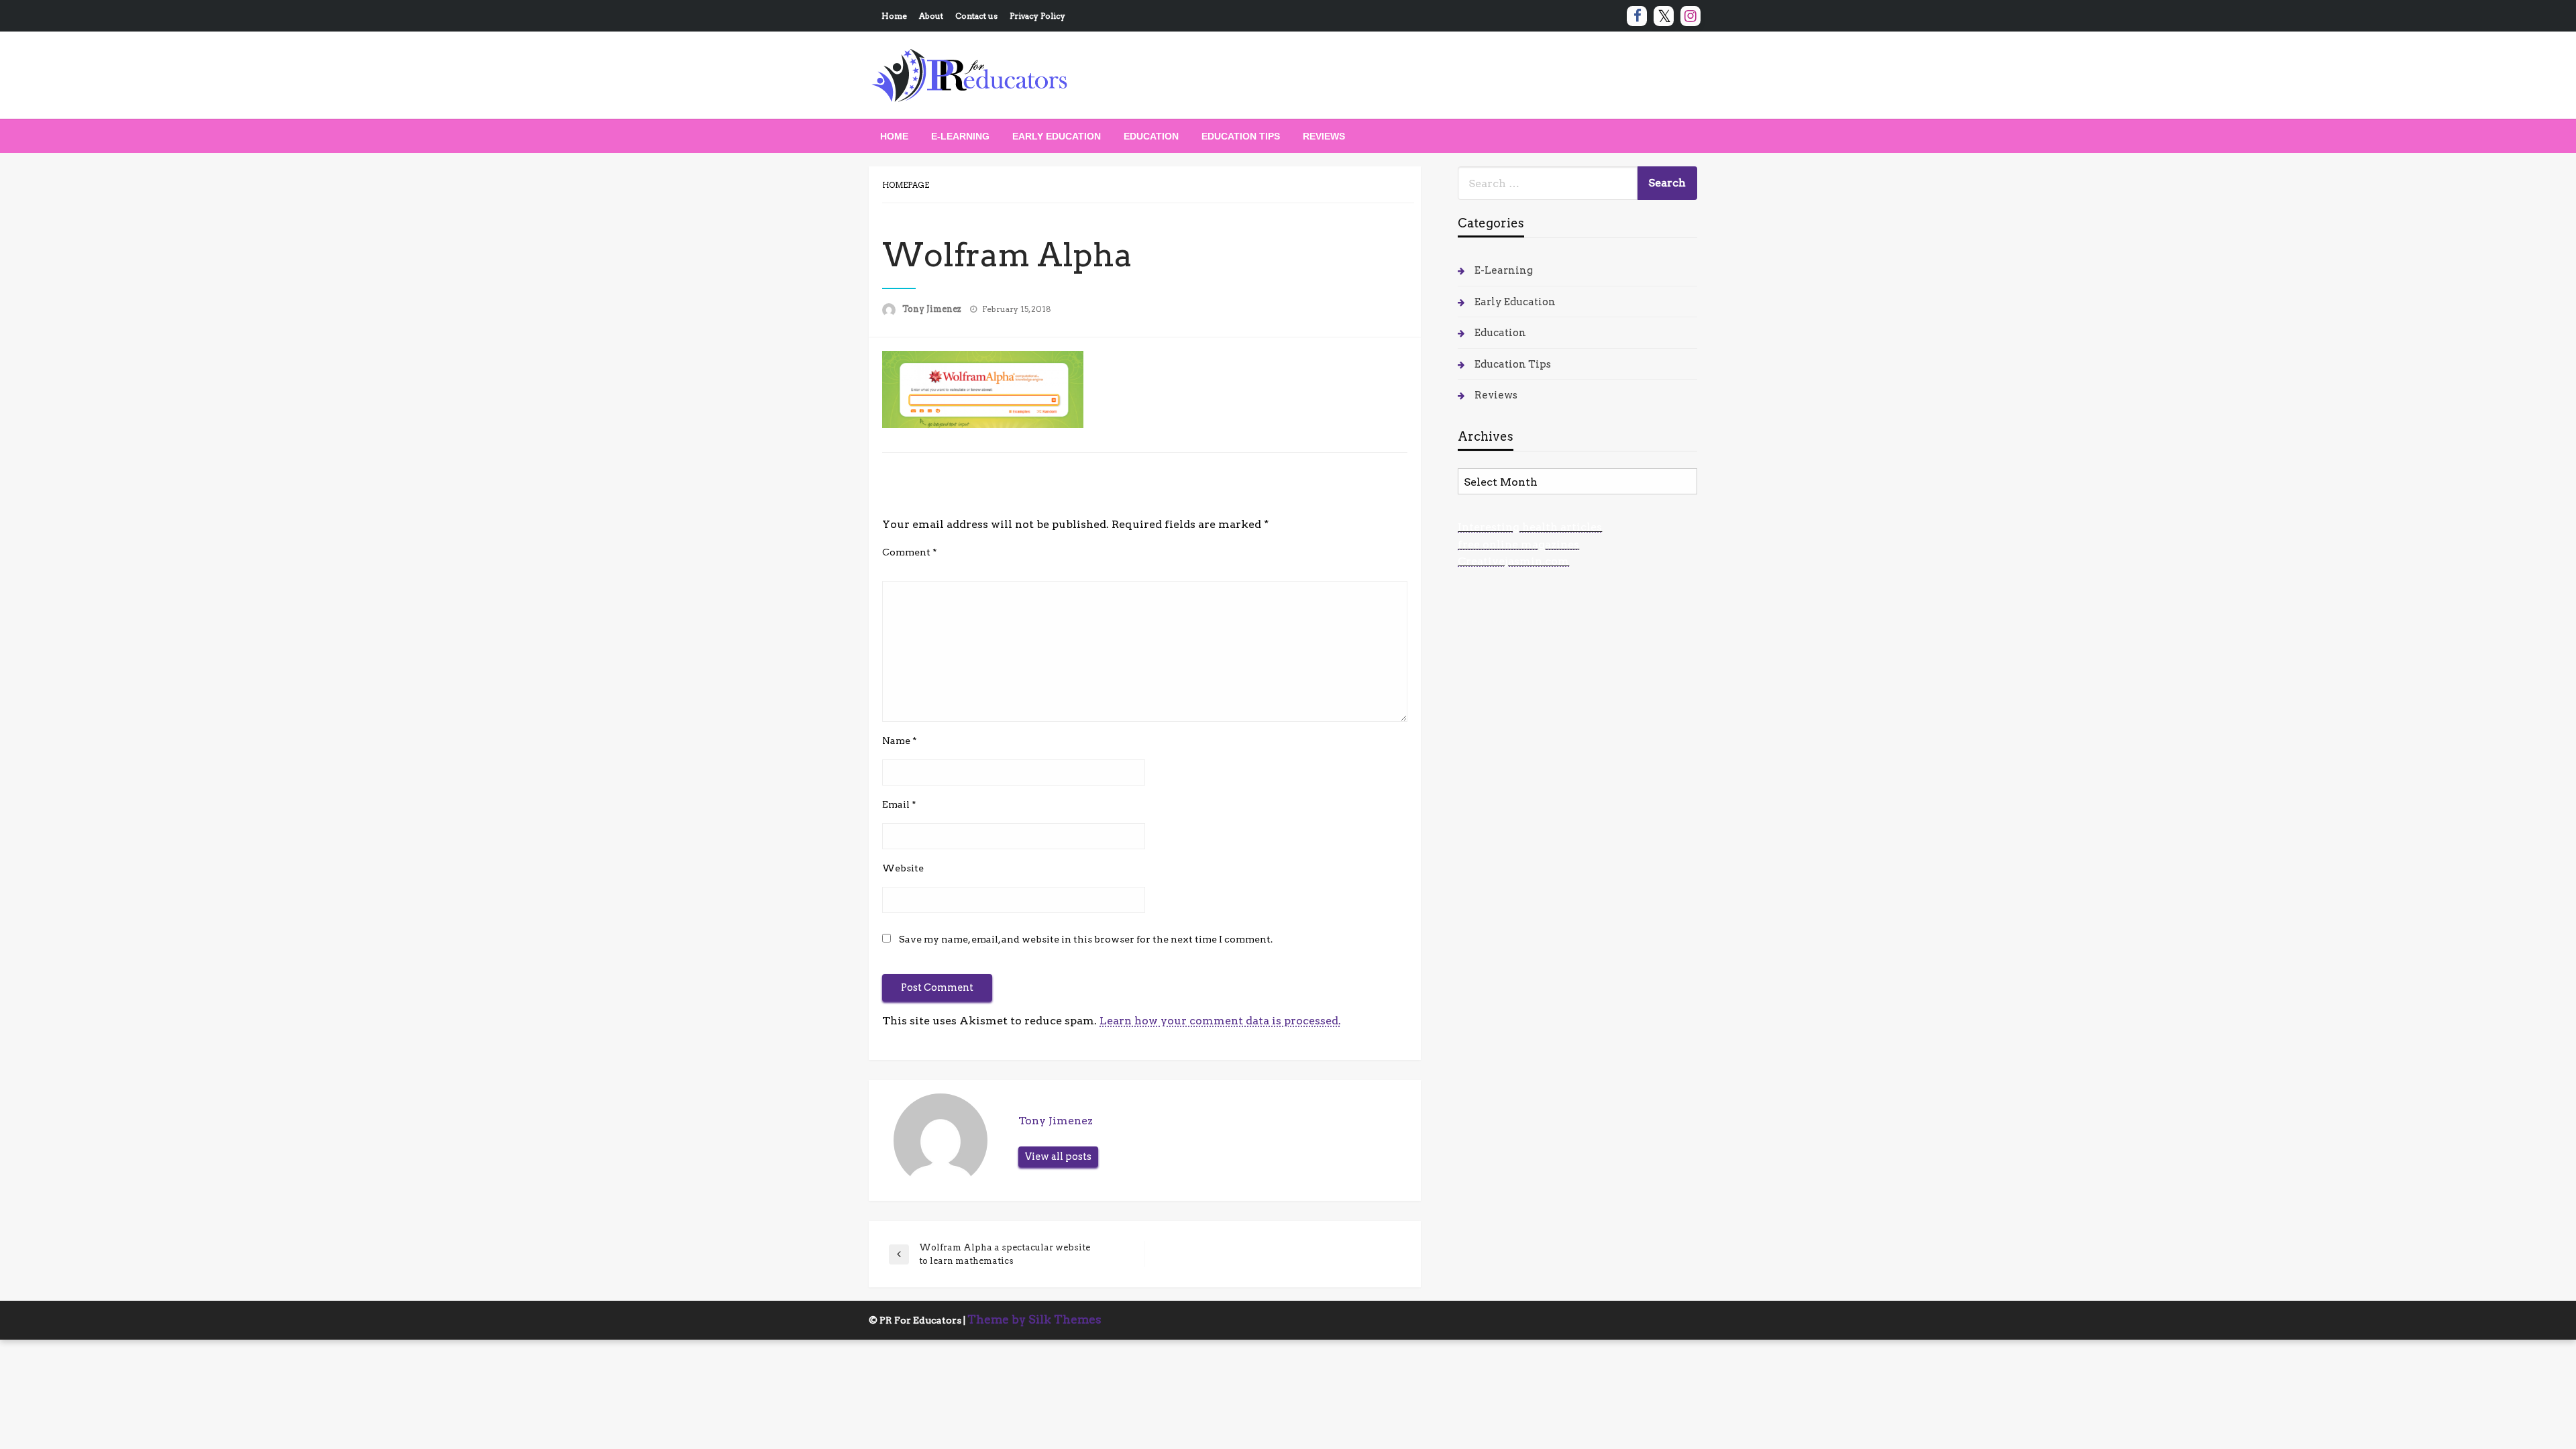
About (931, 16)
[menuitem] (894, 136)
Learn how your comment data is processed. (1220, 1021)
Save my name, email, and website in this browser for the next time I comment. (1086, 939)
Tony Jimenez (933, 309)
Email (899, 804)
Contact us (976, 16)
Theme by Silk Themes (1034, 1320)
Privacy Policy (1037, 16)
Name (900, 741)
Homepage (906, 185)
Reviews (1324, 136)
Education (1151, 136)
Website (903, 868)
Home (894, 16)
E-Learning (960, 136)
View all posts (1058, 1157)
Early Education (1057, 136)
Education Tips (1241, 136)
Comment (910, 552)
